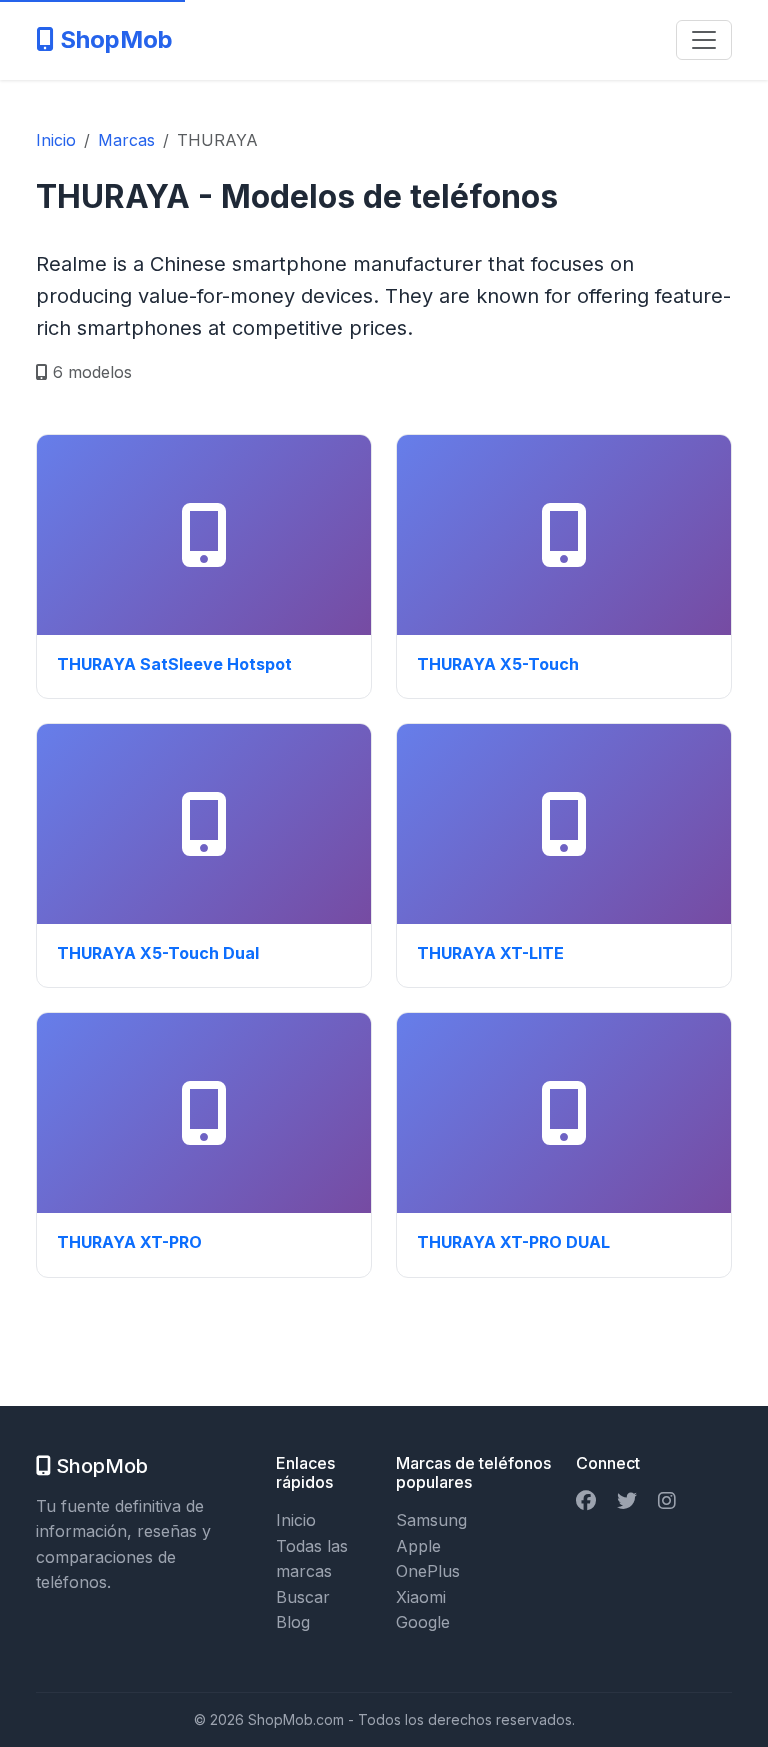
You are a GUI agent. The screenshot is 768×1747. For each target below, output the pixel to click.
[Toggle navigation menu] (704, 40)
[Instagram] (667, 1501)
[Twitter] (627, 1501)
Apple (418, 1546)
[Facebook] (586, 1501)
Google (423, 1622)
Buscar (303, 1597)
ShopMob (113, 39)
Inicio (296, 1520)
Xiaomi (421, 1597)
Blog (293, 1622)
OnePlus (428, 1571)
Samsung (431, 1520)
